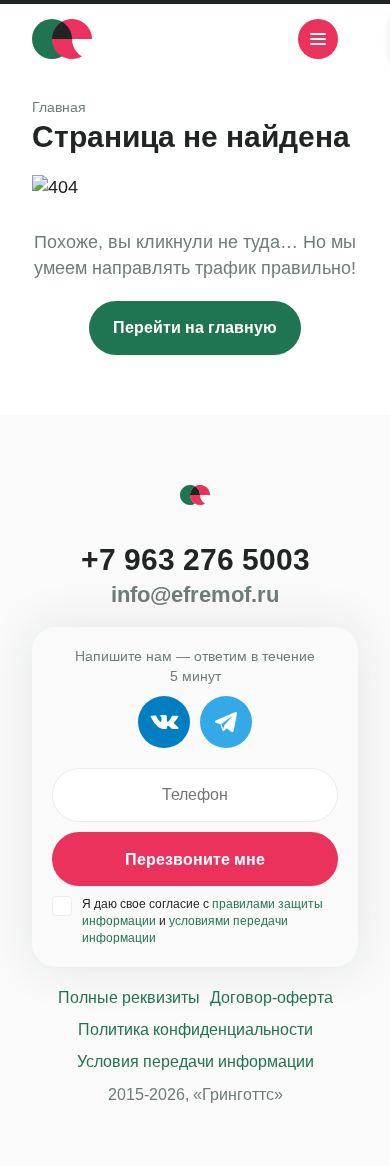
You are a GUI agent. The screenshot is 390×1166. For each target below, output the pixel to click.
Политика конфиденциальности (195, 1029)
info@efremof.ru (195, 595)
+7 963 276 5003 (195, 559)
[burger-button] (318, 39)
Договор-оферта (271, 997)
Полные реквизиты (129, 997)
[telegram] (248, 39)
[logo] (62, 39)
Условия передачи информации (195, 1061)
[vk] (198, 39)
